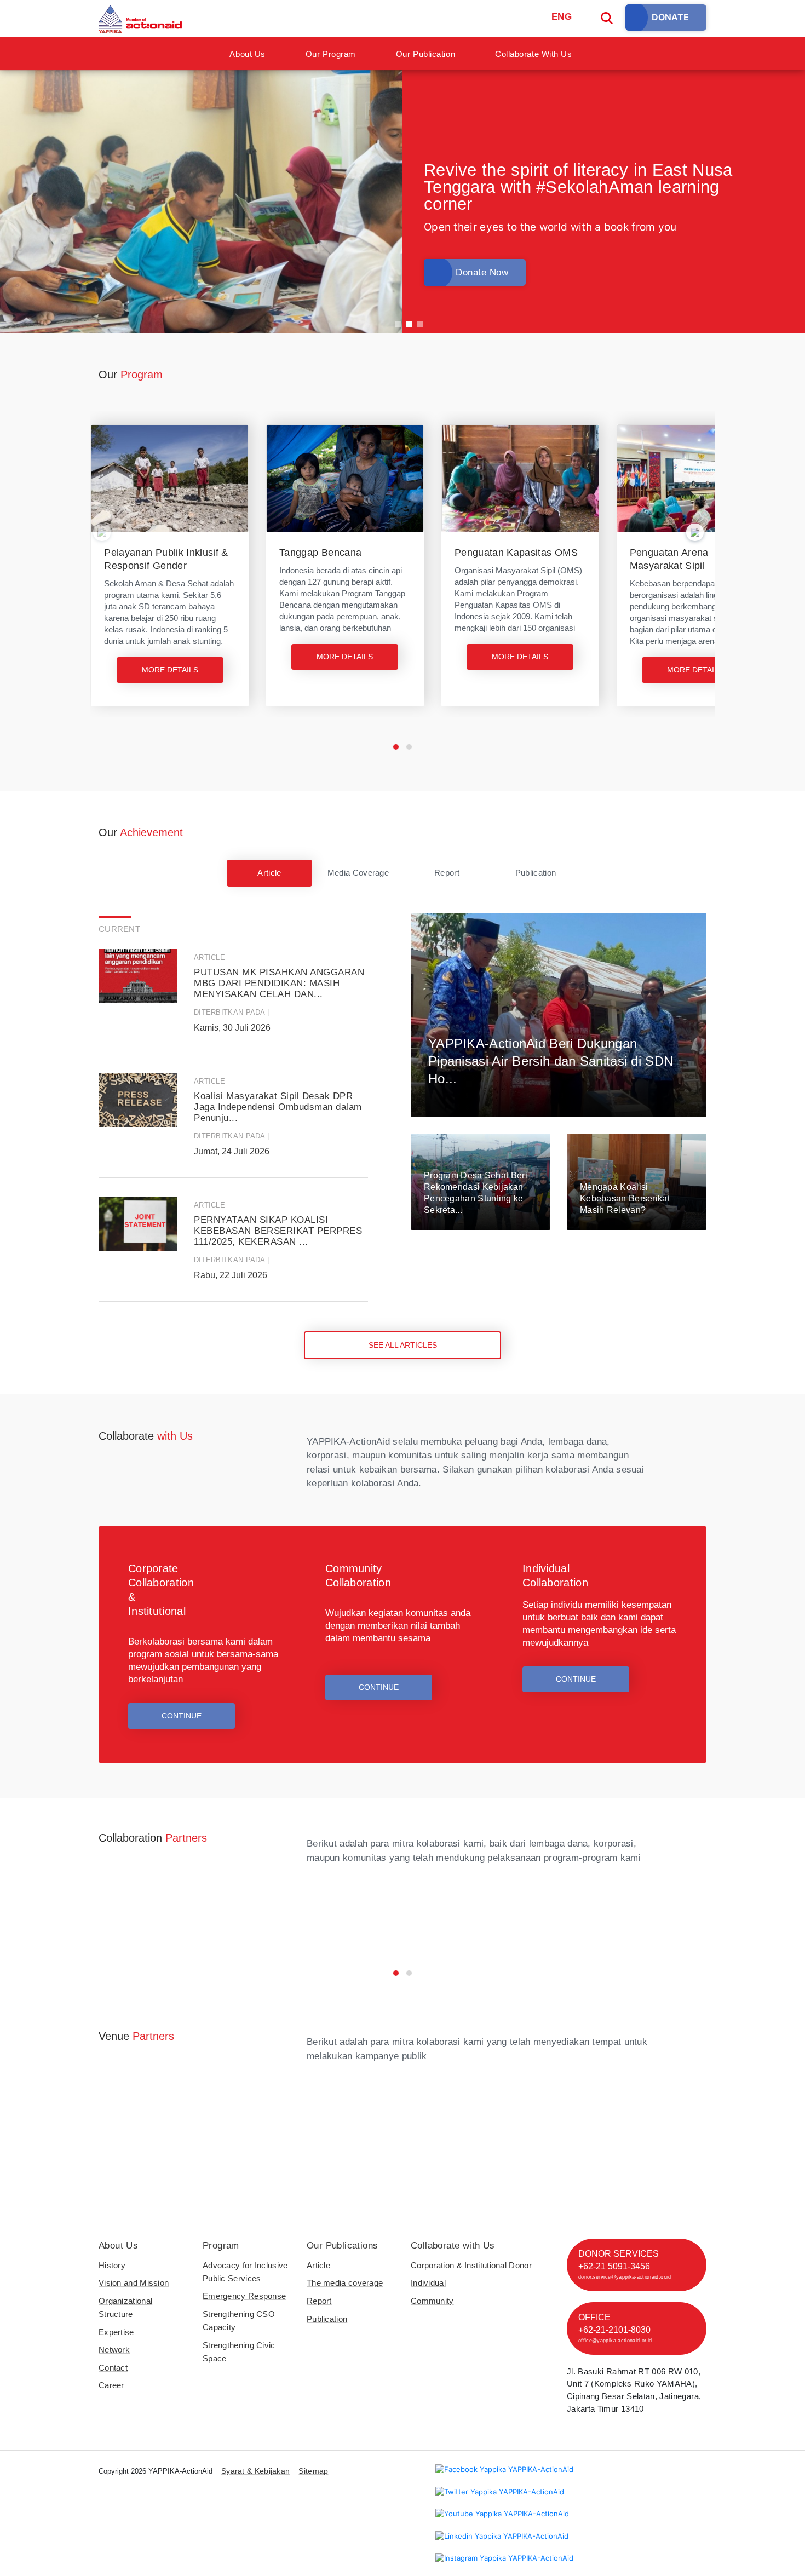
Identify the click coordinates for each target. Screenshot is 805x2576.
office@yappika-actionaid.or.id (615, 2341)
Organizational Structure (125, 2307)
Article (318, 2265)
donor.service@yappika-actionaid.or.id (625, 2277)
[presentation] (102, 532)
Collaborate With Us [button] (533, 54)
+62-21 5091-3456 (614, 2266)
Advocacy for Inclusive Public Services (245, 2272)
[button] (396, 747)
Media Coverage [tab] (358, 873)
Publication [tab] (536, 873)
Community (432, 2301)
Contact (113, 2368)
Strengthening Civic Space (239, 2352)
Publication (327, 2319)
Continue (182, 1716)
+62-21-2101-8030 (614, 2330)
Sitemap (313, 2471)
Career (111, 2385)
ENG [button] (562, 17)
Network (114, 2350)
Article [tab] (269, 873)
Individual (428, 2283)
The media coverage (345, 2283)
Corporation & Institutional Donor (471, 2265)
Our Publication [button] (426, 54)
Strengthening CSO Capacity (239, 2321)
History (112, 2265)
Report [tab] (447, 873)
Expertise (116, 2332)
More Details (170, 670)
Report (319, 2301)
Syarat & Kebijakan (255, 2471)
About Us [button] (247, 54)
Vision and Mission (134, 2283)
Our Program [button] (331, 54)
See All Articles (403, 1345)
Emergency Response (244, 2296)
